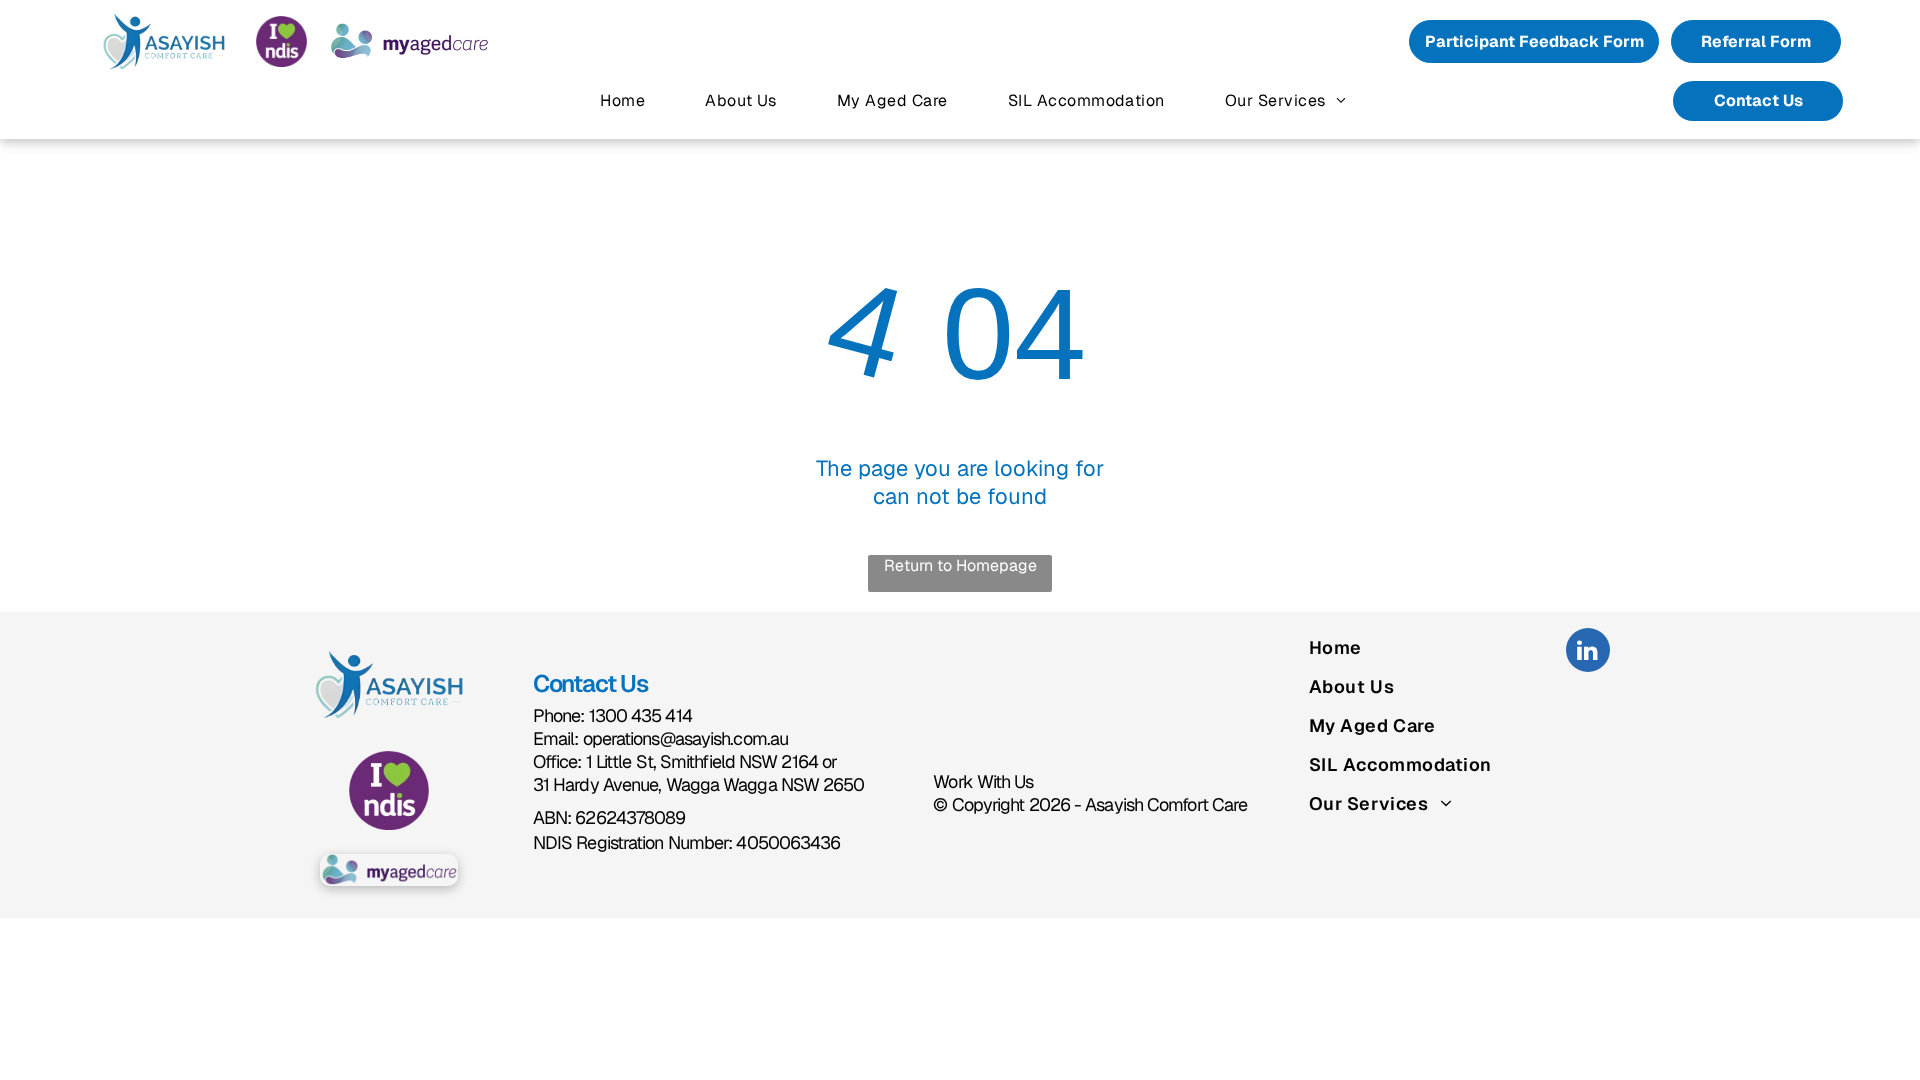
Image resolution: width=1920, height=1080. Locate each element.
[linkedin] (1588, 652)
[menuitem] (622, 100)
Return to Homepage (960, 565)
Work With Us (983, 781)
